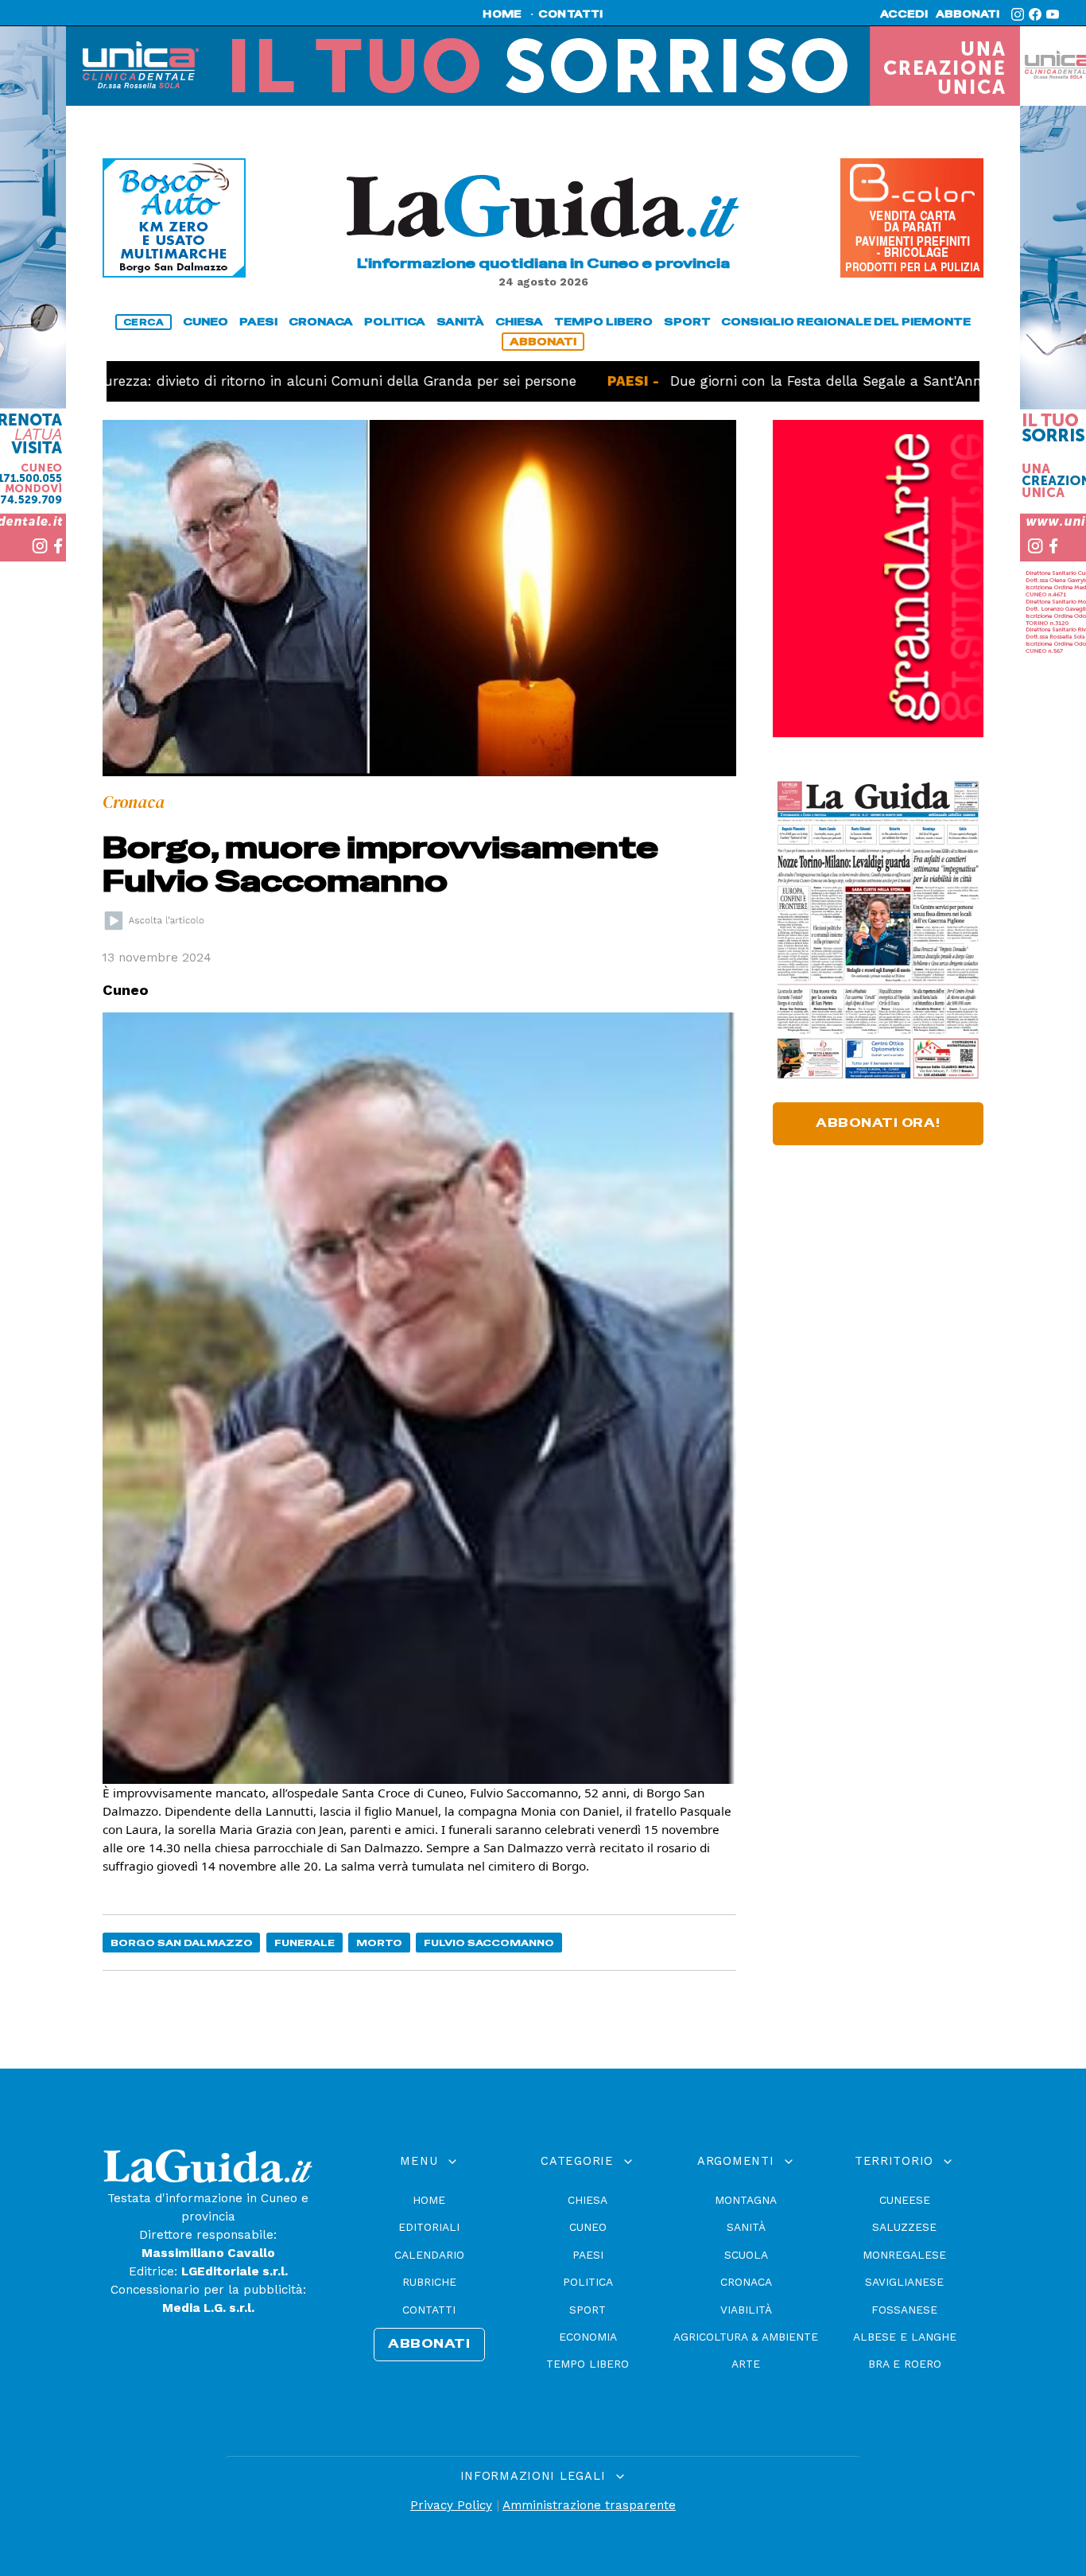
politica (395, 322)
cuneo (206, 322)
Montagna (746, 2200)
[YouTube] (1053, 14)
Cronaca (746, 2282)
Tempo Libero (588, 2364)
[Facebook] (1035, 14)
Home (429, 2200)
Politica (588, 2282)
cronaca (321, 322)
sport (687, 322)
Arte (746, 2364)
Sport (588, 2310)
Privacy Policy (451, 2505)
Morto (379, 1943)
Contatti (429, 2310)
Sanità (746, 2227)
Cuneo (588, 2227)
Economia (588, 2337)
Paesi (588, 2255)
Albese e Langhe (905, 2337)
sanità (460, 322)
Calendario (429, 2255)
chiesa (519, 322)
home (502, 14)
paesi (258, 322)
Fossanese (904, 2310)
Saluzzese (904, 2227)
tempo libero (603, 322)
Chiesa (588, 2200)
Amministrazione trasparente (589, 2505)
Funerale (304, 1943)
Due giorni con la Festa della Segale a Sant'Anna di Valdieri (801, 381)
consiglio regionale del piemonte (846, 322)
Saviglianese (904, 2282)
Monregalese (904, 2255)
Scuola (746, 2255)
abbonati (968, 14)
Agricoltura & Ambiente (746, 2337)
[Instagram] (1018, 14)
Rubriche (429, 2282)
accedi (904, 14)
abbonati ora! (878, 1123)
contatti (571, 14)
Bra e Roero (905, 2364)
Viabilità (746, 2310)
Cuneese (905, 2200)
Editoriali (429, 2227)
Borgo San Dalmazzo (182, 1943)
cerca (144, 322)
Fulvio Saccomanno (489, 1943)
